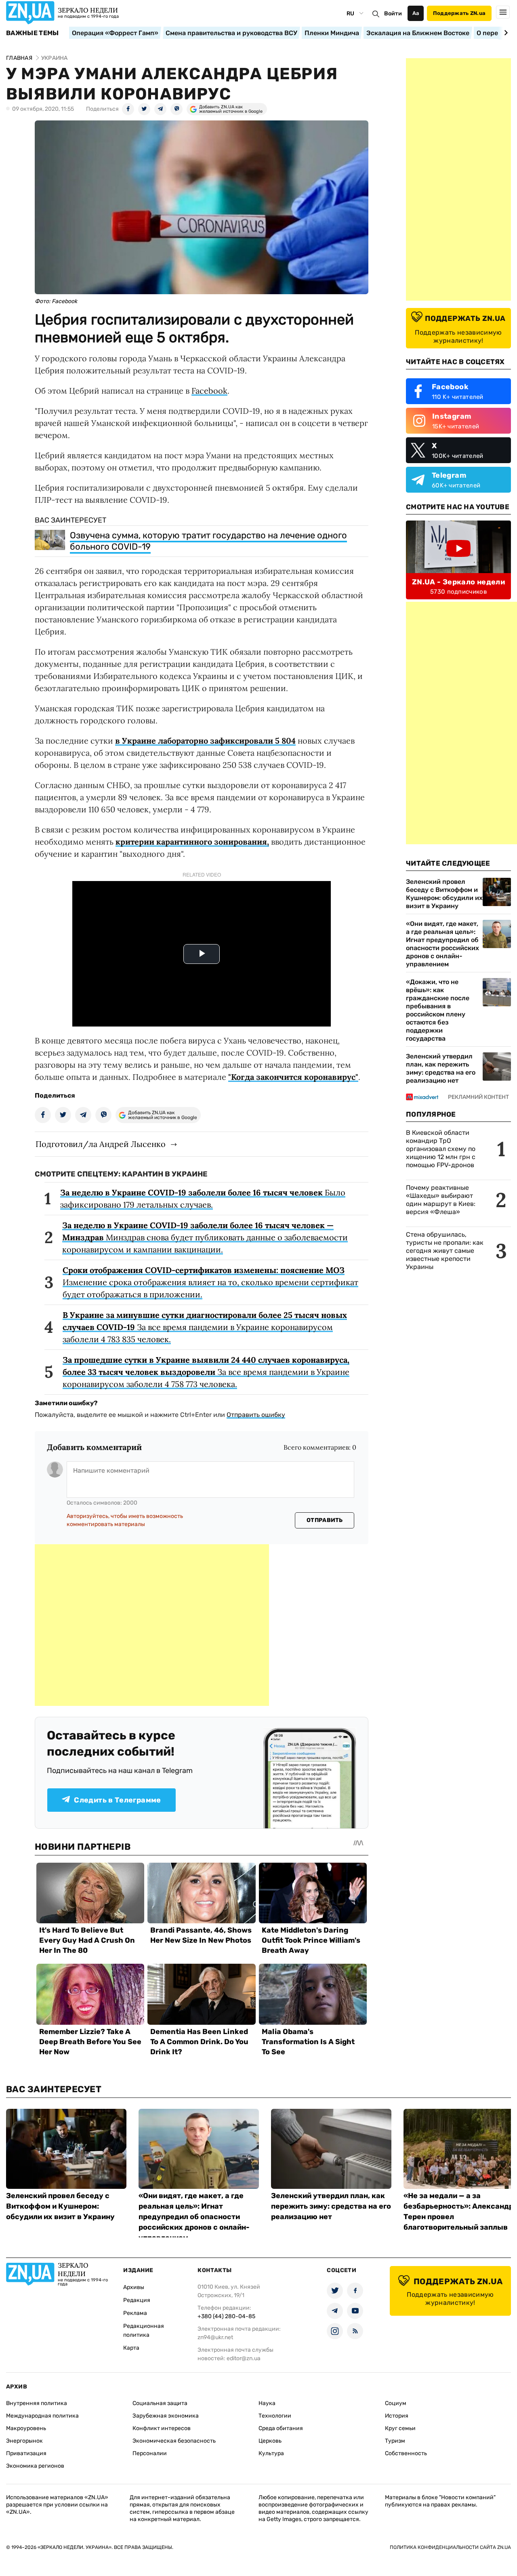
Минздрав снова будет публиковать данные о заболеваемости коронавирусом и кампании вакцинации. (205, 1237)
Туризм (395, 2441)
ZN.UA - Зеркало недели (458, 582)
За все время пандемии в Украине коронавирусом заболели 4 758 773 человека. (206, 1372)
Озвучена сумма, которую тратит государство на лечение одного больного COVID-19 (208, 541)
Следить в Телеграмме (117, 1800)
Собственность (406, 2453)
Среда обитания (281, 2428)
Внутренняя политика (37, 2403)
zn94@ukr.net (215, 2337)
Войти (393, 14)
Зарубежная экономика (166, 2416)
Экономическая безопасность (174, 2441)
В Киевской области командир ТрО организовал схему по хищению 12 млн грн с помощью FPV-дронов (441, 1149)
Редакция (137, 2300)
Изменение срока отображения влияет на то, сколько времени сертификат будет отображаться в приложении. (210, 1282)
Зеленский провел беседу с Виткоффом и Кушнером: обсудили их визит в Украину (444, 894)
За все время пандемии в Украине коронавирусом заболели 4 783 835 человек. (205, 1327)
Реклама (135, 2313)
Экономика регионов (35, 2466)
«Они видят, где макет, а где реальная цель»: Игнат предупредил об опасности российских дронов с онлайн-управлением (442, 944)
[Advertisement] (152, 1625)
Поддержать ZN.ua (459, 13)
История (397, 2416)
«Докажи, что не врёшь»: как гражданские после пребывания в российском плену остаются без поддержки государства (438, 1010)
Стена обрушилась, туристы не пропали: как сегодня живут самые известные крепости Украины (445, 1251)
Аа (416, 13)
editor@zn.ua (244, 2358)
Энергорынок (24, 2441)
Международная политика (42, 2416)
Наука (267, 2403)
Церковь (270, 2441)
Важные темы (33, 33)
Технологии (275, 2416)
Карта (131, 2348)
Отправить (325, 1520)
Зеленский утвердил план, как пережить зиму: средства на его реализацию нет (441, 1068)
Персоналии (150, 2453)
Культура (271, 2453)
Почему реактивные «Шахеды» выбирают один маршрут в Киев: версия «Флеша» (441, 1200)
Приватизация (26, 2453)
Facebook (209, 391)
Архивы (134, 2287)
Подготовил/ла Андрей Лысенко (101, 1144)
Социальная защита (160, 2403)
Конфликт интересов (162, 2428)
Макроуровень (26, 2428)
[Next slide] (505, 33)
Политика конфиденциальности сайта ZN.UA (450, 2547)
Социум (396, 2403)
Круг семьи (400, 2428)
